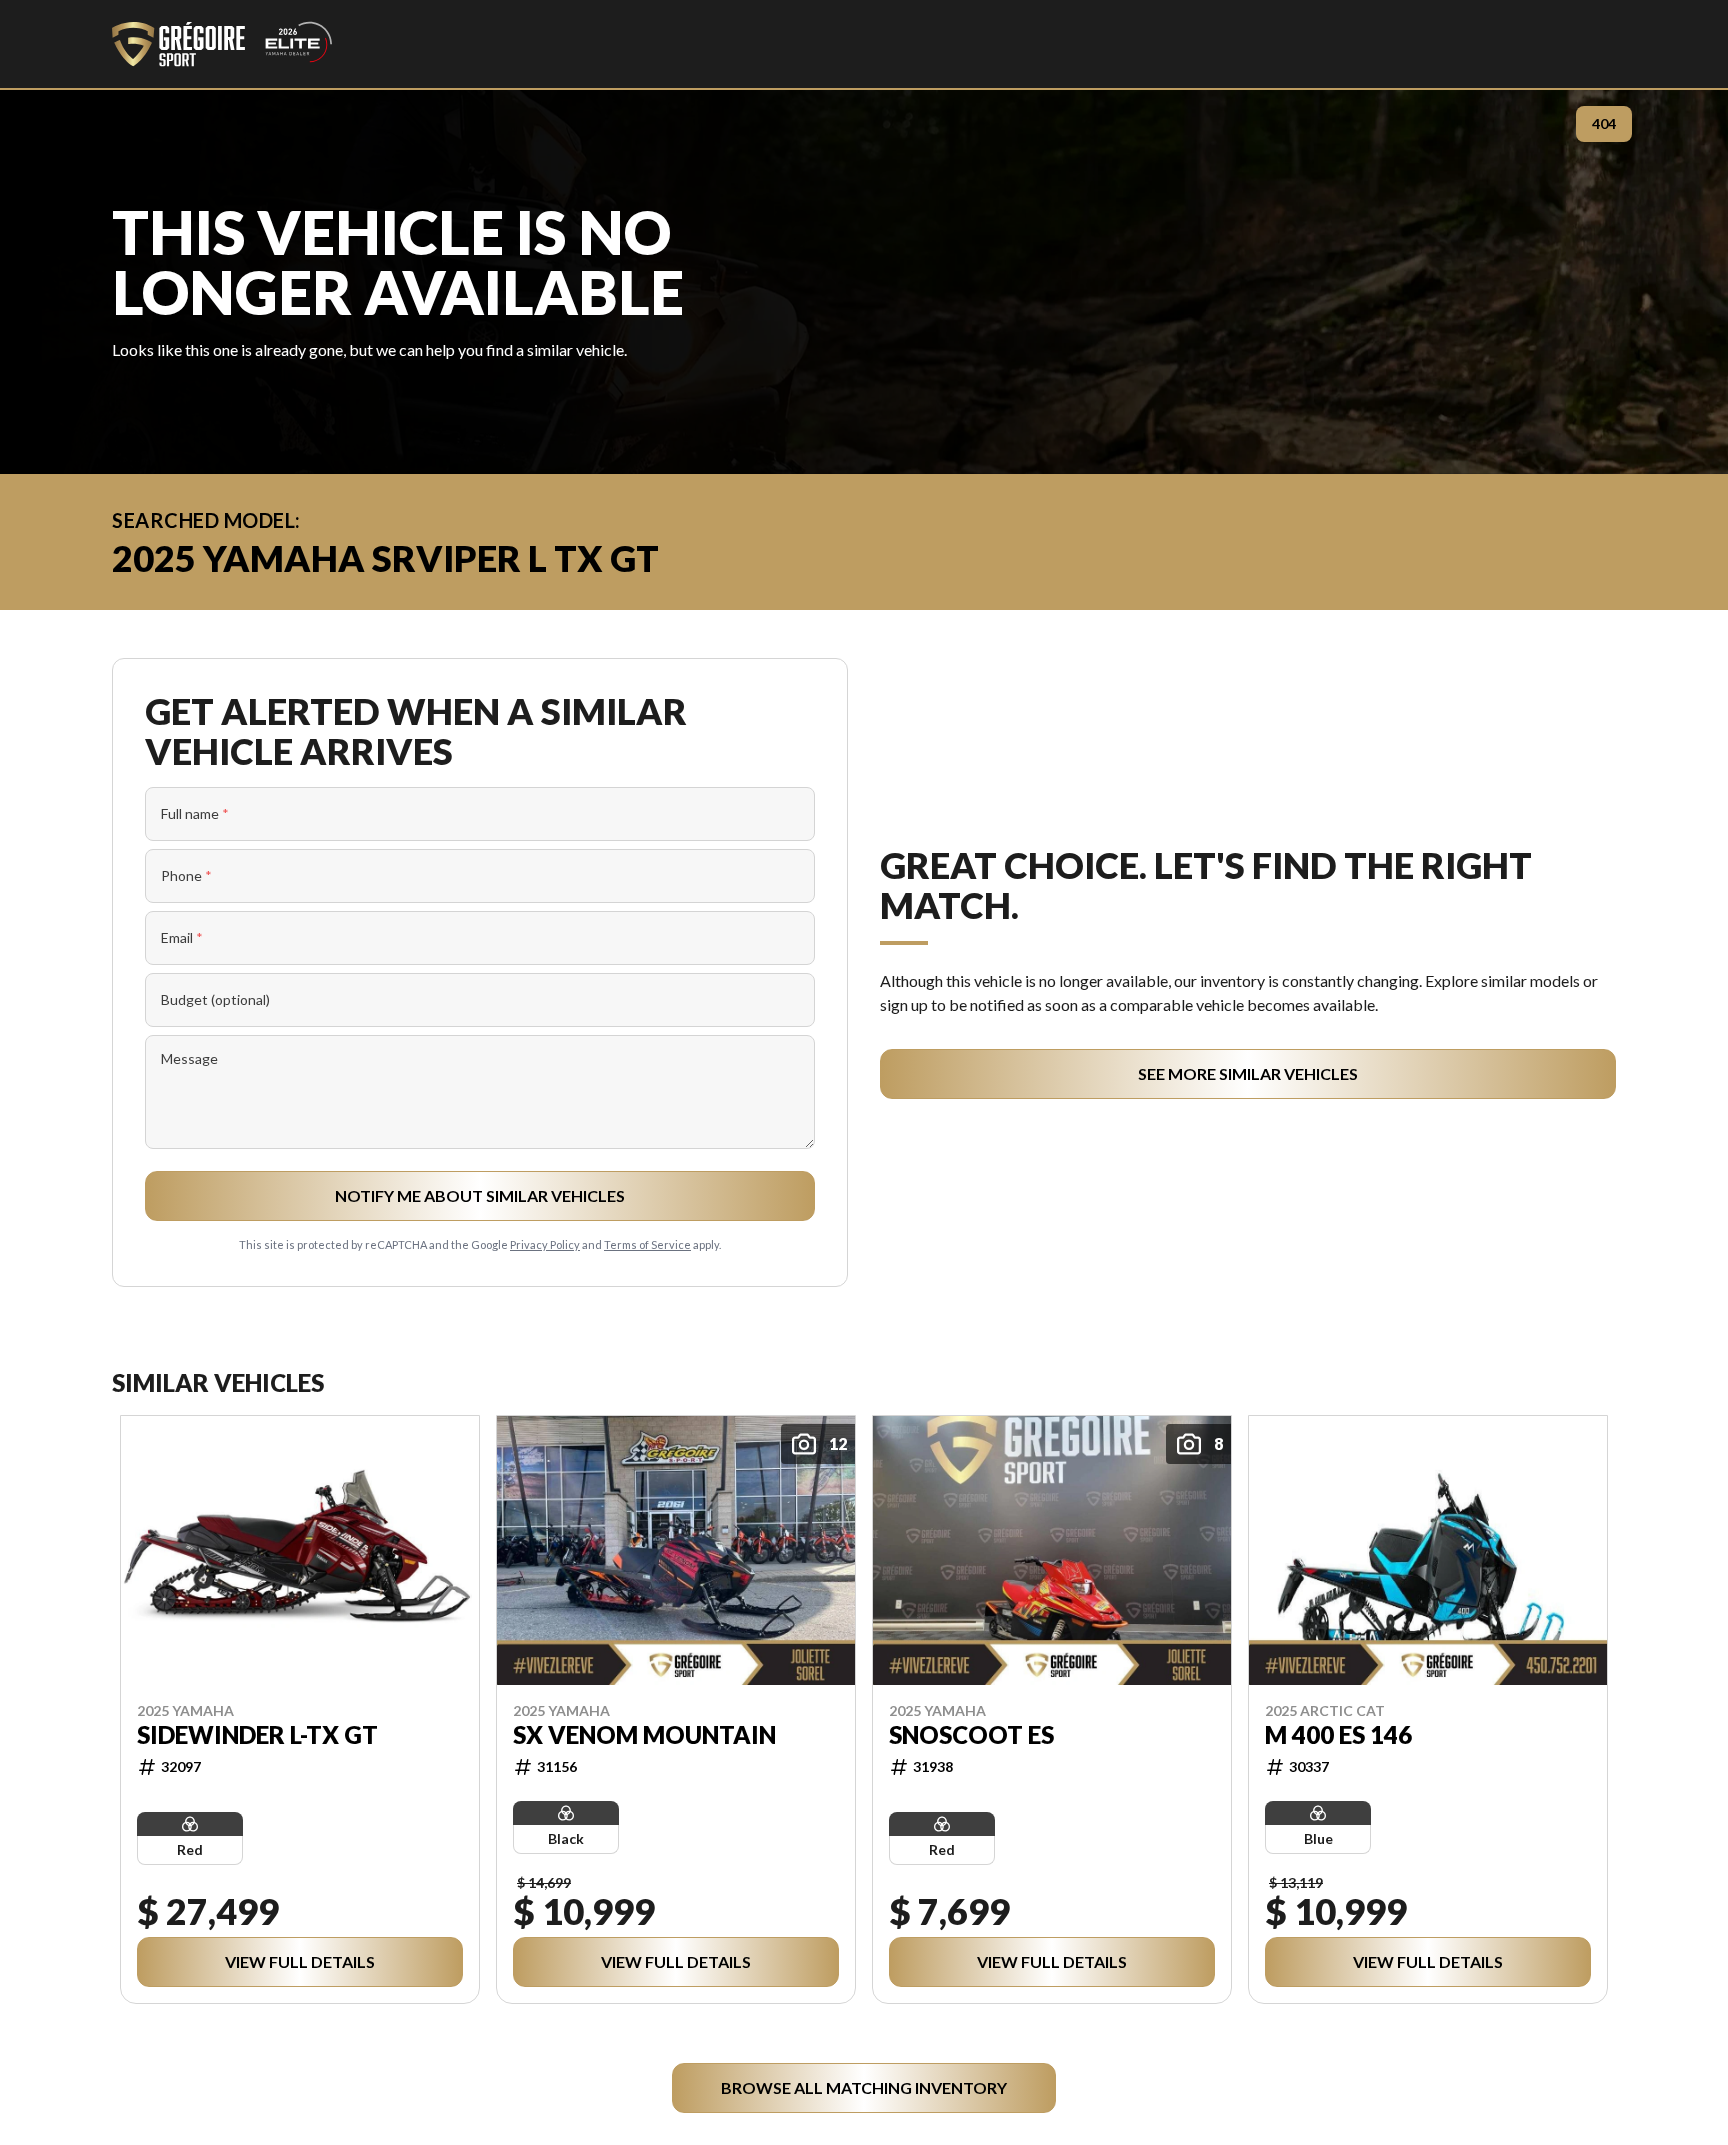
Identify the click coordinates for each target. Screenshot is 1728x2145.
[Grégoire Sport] (222, 44)
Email (182, 937)
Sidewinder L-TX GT (257, 1734)
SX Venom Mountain (644, 1734)
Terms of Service (647, 1244)
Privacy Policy (545, 1244)
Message (189, 1058)
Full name (195, 813)
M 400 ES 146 (1338, 1734)
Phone (186, 875)
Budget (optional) (215, 999)
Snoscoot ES (971, 1734)
